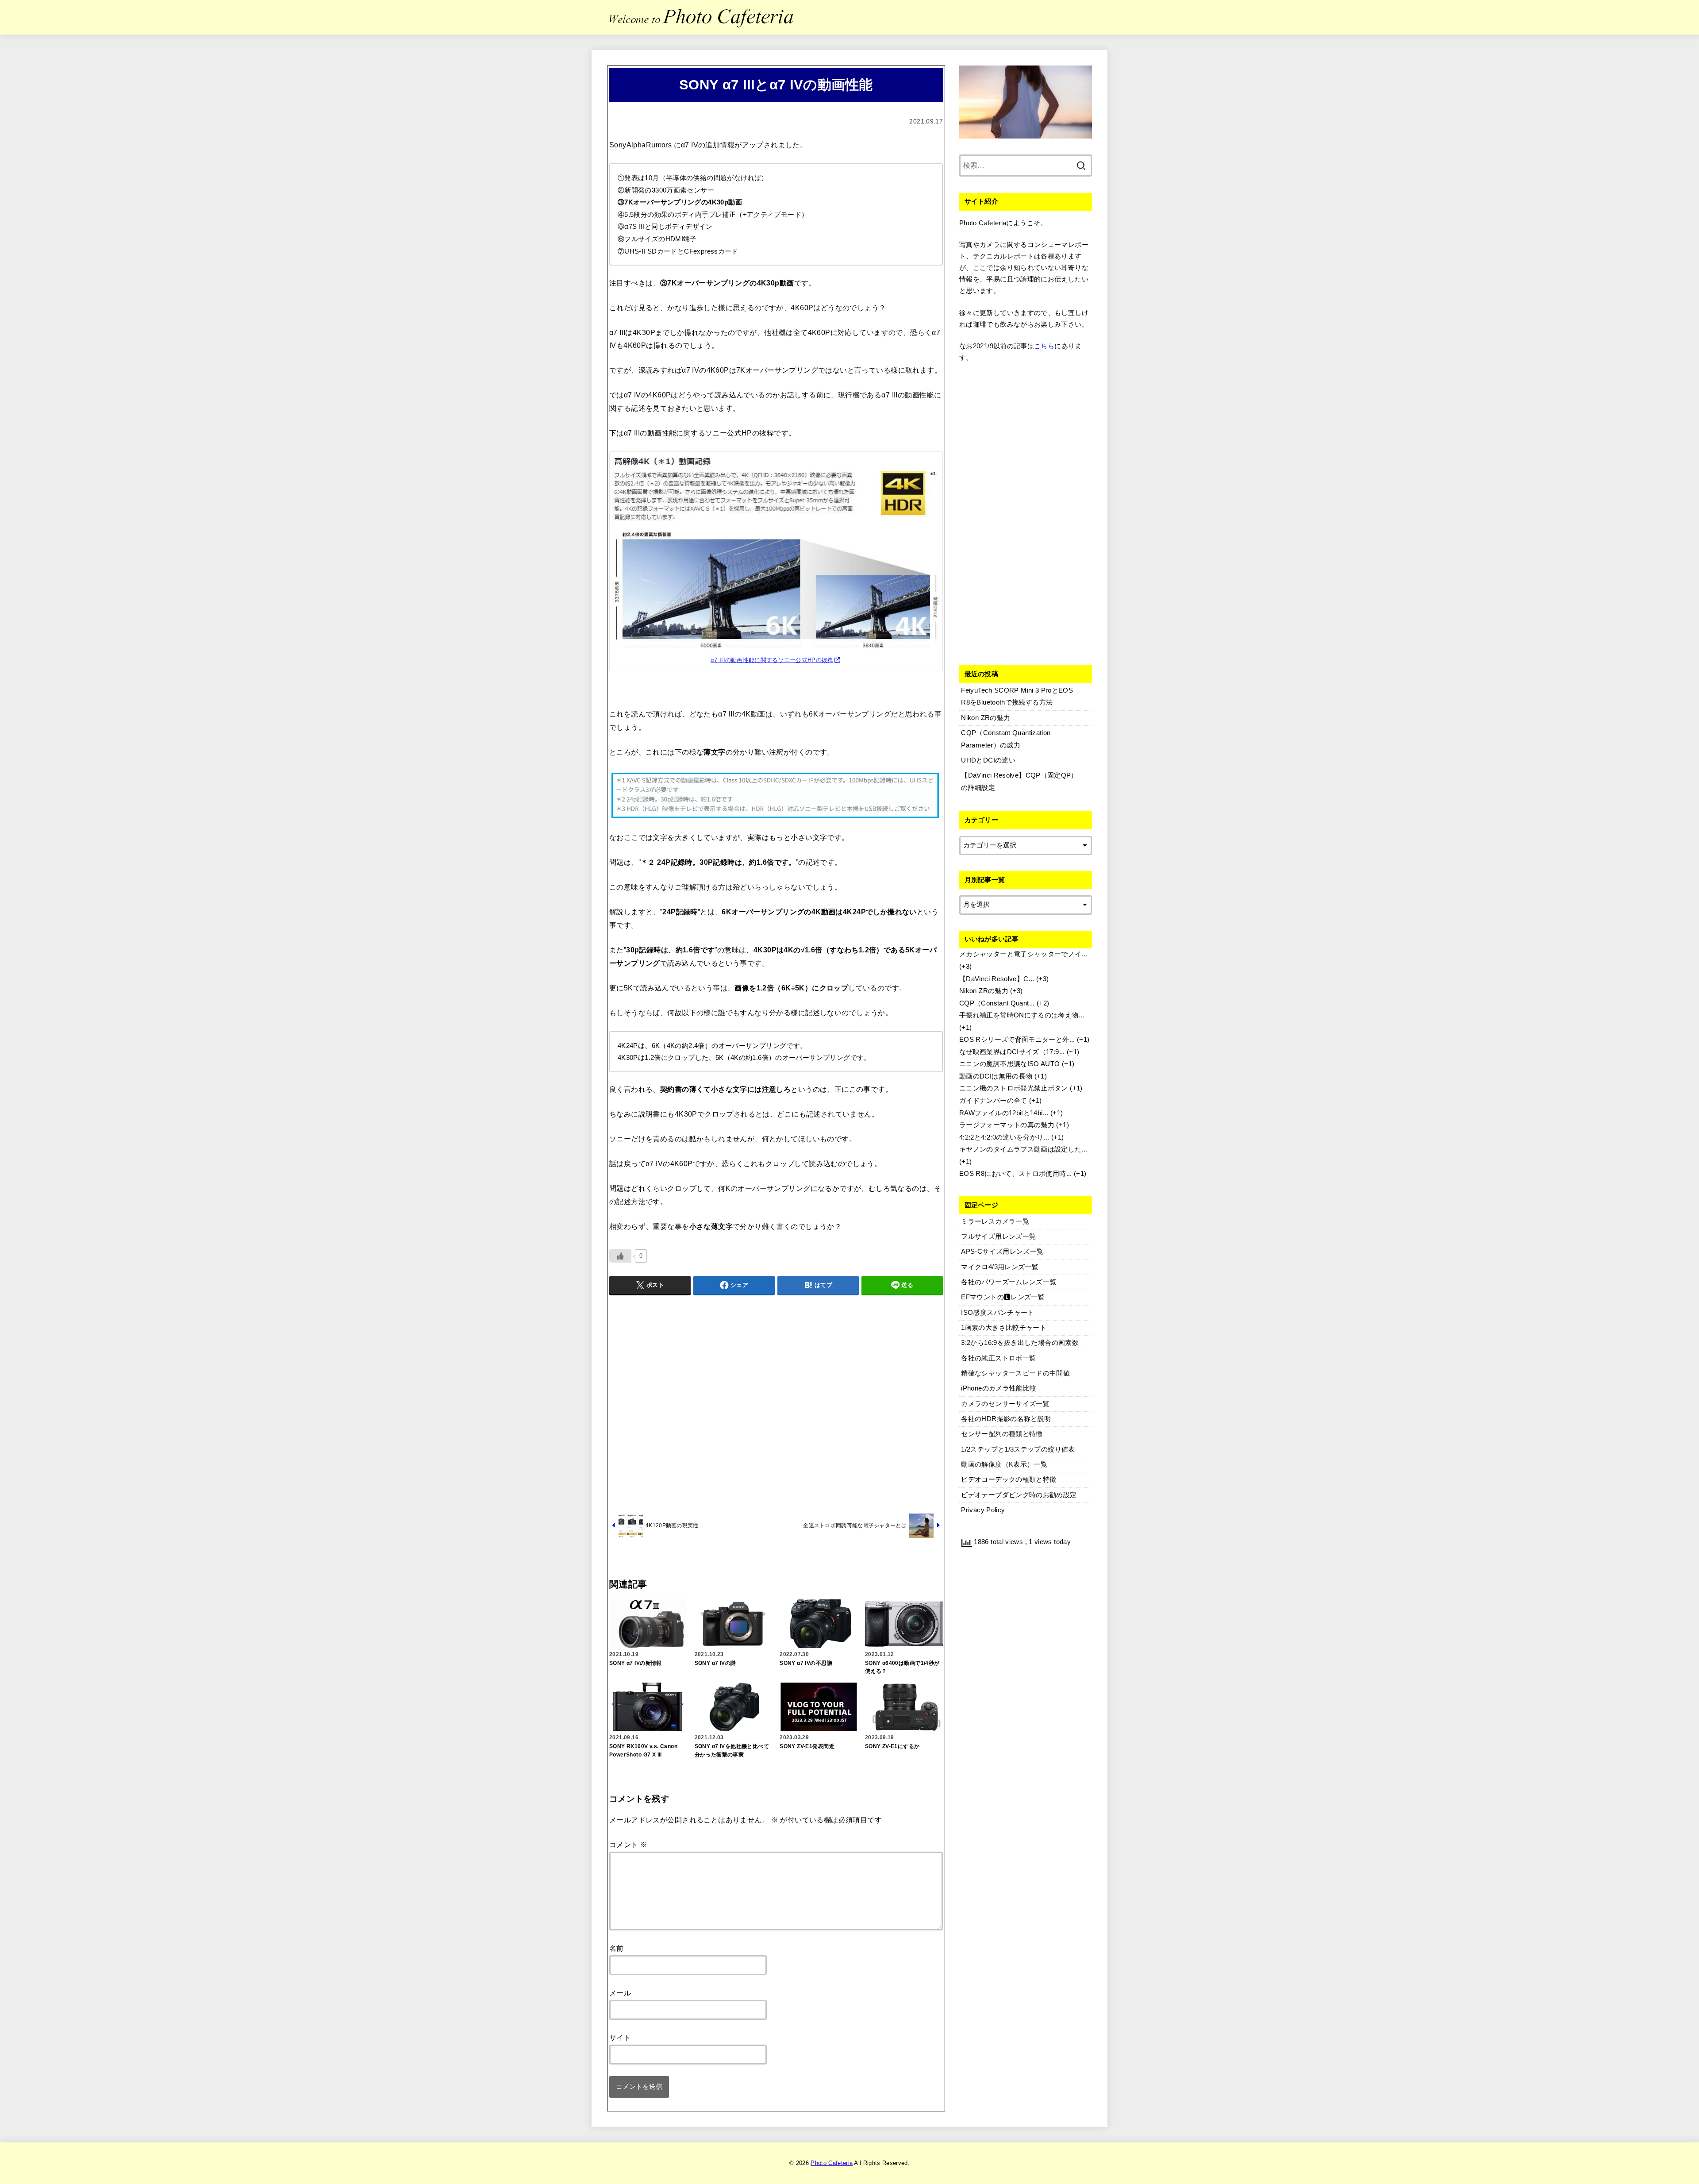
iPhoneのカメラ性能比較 (999, 1388)
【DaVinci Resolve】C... (997, 979)
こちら (1044, 346)
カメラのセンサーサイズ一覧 (1005, 1404)
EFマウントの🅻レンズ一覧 (1003, 1297)
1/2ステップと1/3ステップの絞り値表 (1018, 1449)
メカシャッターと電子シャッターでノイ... (1023, 954)
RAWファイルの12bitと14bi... (1004, 1113)
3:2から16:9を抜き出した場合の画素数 (1020, 1343)
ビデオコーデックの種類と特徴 (1009, 1479)
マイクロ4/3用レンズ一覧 (1000, 1267)
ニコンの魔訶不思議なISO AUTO (1010, 1064)
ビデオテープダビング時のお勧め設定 (1019, 1495)
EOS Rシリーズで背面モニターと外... (1017, 1040)
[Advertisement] (776, 1403)
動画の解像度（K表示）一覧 (1004, 1464)
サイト (620, 2038)
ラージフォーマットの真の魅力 (1007, 1125)
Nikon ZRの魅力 (984, 991)
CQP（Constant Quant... (997, 1003)
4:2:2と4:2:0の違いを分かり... (1004, 1137)
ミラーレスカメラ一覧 (995, 1221)
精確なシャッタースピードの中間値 (1015, 1373)
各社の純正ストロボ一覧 (998, 1358)
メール (620, 1993)
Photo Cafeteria (832, 2163)
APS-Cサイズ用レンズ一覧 (1002, 1252)
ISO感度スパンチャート (997, 1313)
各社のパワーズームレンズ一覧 (1009, 1282)
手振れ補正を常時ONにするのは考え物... (1022, 1015)
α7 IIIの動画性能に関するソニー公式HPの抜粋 (772, 660)
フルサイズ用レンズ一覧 (998, 1236)
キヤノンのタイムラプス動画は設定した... (1023, 1149)
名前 (617, 1948)
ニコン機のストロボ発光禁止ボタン (1014, 1088)
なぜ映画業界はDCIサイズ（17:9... (1012, 1052)
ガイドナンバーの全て (993, 1101)
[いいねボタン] (620, 1256)
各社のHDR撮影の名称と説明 (1006, 1419)
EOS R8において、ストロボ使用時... (1016, 1174)
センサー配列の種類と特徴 (1002, 1434)
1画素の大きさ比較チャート (1004, 1328)
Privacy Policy (983, 1510)
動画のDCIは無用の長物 (996, 1076)
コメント (628, 1845)
